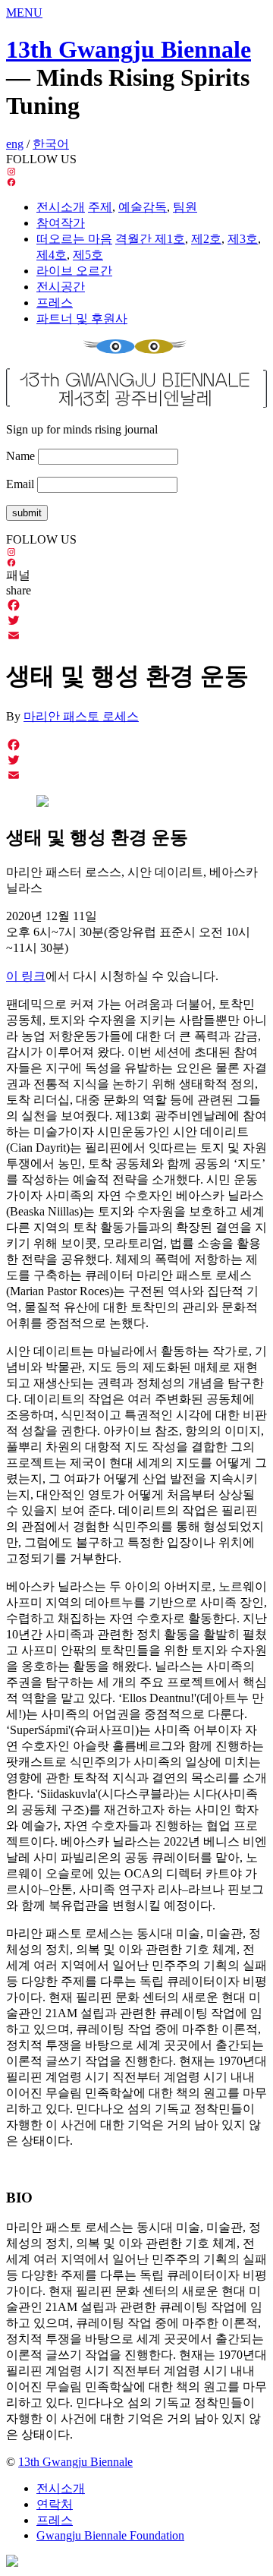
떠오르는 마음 (74, 239)
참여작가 (61, 223)
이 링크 (26, 976)
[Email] (136, 635)
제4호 (52, 255)
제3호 (243, 239)
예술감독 (143, 207)
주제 (100, 207)
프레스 (55, 303)
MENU (24, 13)
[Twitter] (136, 620)
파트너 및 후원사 (82, 318)
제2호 (206, 239)
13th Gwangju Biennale (129, 49)
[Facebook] (136, 605)
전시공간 (61, 287)
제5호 (88, 255)
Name (20, 456)
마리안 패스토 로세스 (81, 716)
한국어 (51, 144)
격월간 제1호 (150, 239)
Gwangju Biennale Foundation (110, 2535)
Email (20, 484)
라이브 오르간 (74, 271)
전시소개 (61, 207)
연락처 (55, 2504)
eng (15, 144)
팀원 (185, 207)
